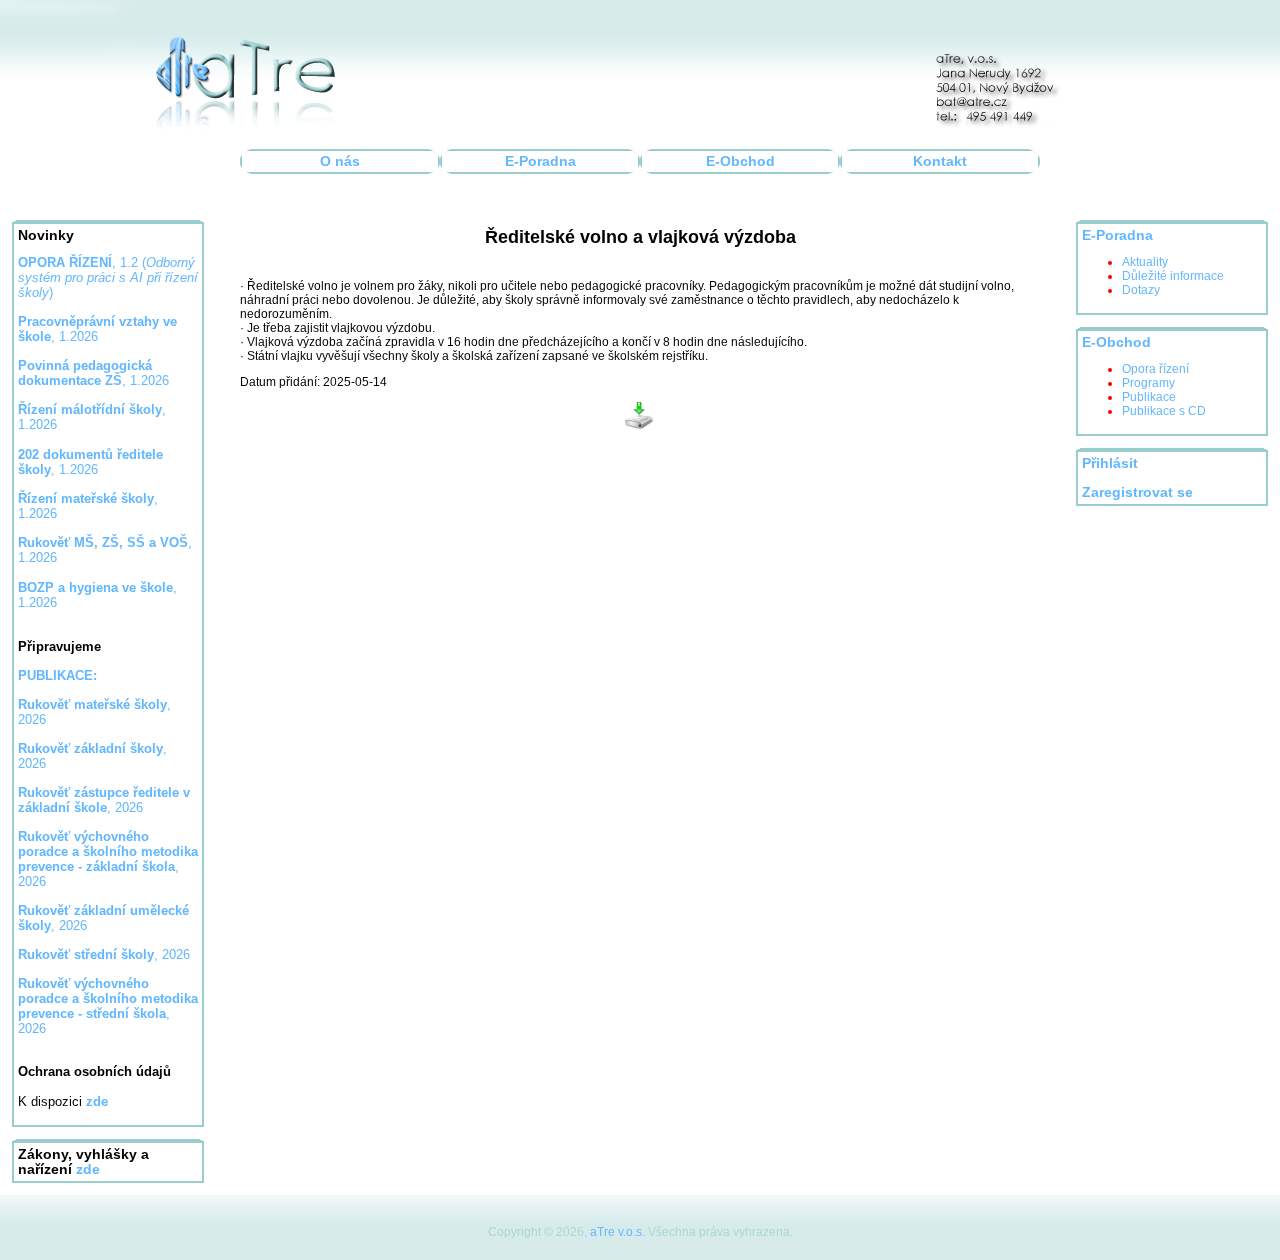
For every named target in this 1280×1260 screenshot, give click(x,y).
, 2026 (104, 800)
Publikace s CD (1164, 411)
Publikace (1149, 397)
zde (88, 1169)
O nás (340, 161)
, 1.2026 (93, 373)
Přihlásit (1110, 463)
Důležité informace (1173, 276)
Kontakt (940, 161)
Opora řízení (1155, 369)
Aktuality (1145, 262)
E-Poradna (540, 161)
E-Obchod (740, 161)
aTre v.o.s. (617, 1232)
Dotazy (1141, 290)
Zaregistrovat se (1137, 492)
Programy (1148, 383)
